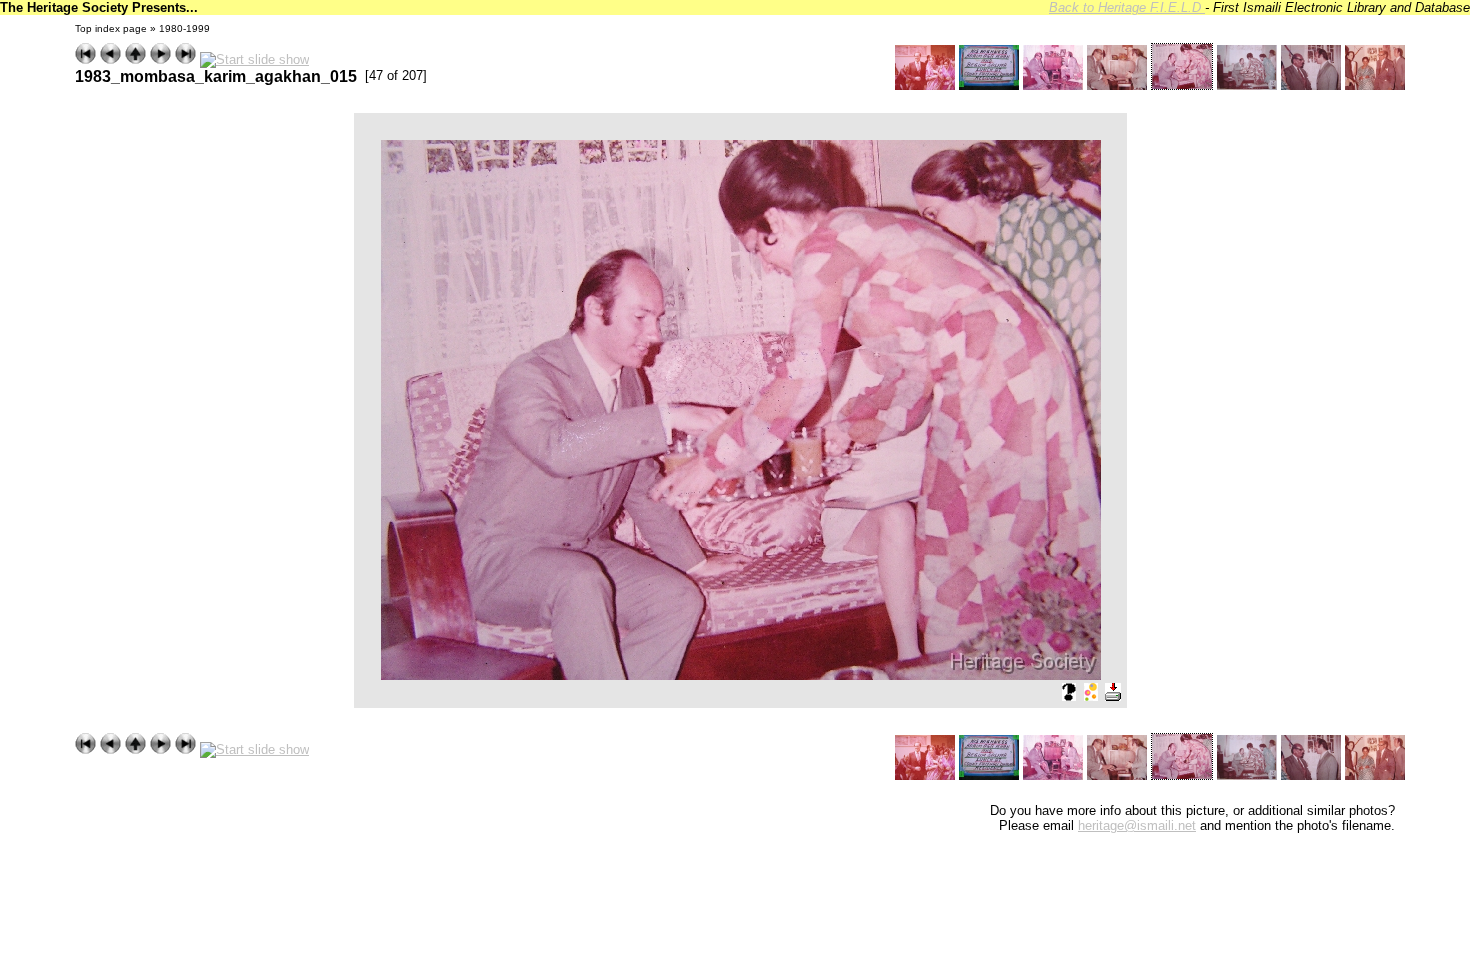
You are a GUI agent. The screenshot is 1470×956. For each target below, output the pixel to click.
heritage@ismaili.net (1137, 825)
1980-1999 (184, 28)
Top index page (111, 28)
